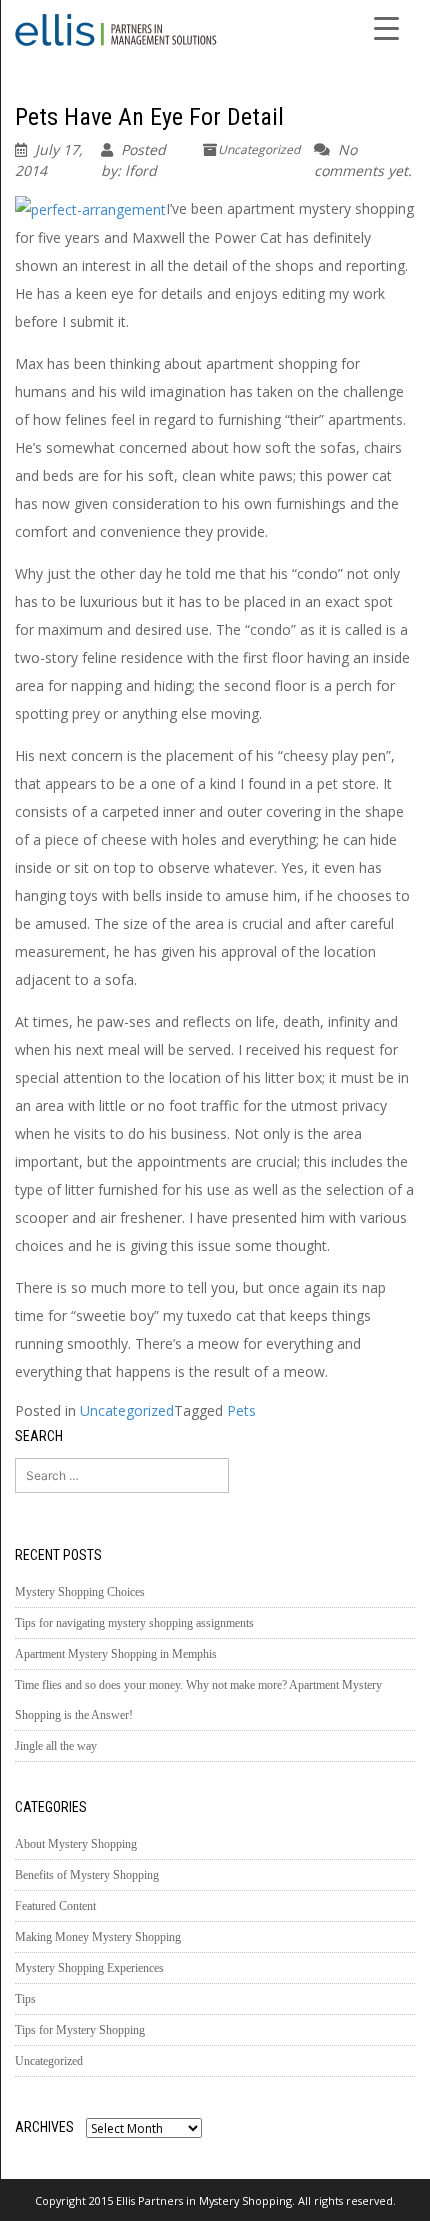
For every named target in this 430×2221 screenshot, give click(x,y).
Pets (241, 1410)
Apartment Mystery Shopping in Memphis (116, 1654)
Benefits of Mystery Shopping (87, 1875)
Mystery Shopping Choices (80, 1592)
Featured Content (55, 1906)
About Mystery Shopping (76, 1844)
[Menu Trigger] (387, 27)
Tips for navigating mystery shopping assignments (134, 1623)
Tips (25, 1999)
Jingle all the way (56, 1746)
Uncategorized (259, 149)
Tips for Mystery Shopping (80, 2030)
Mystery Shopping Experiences (89, 1968)
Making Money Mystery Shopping (98, 1937)
